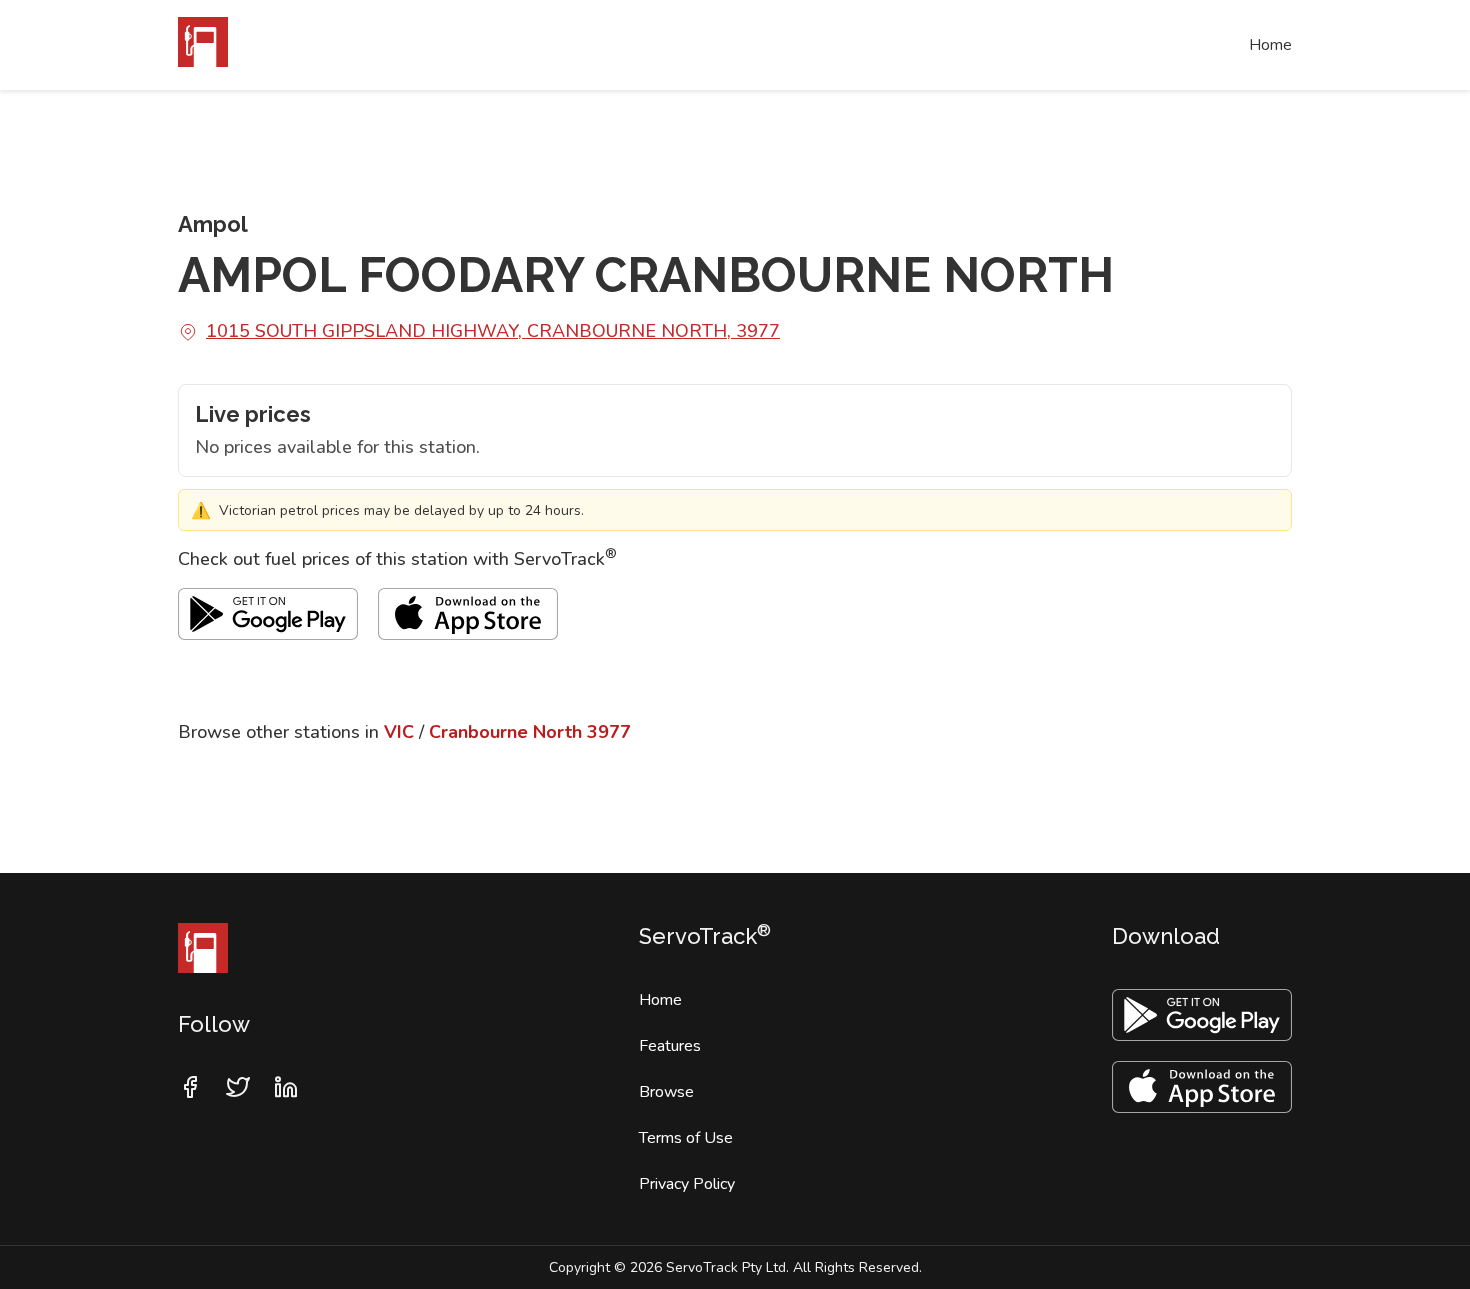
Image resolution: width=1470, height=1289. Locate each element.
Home (1270, 45)
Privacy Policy (687, 1184)
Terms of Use (686, 1138)
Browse (666, 1092)
